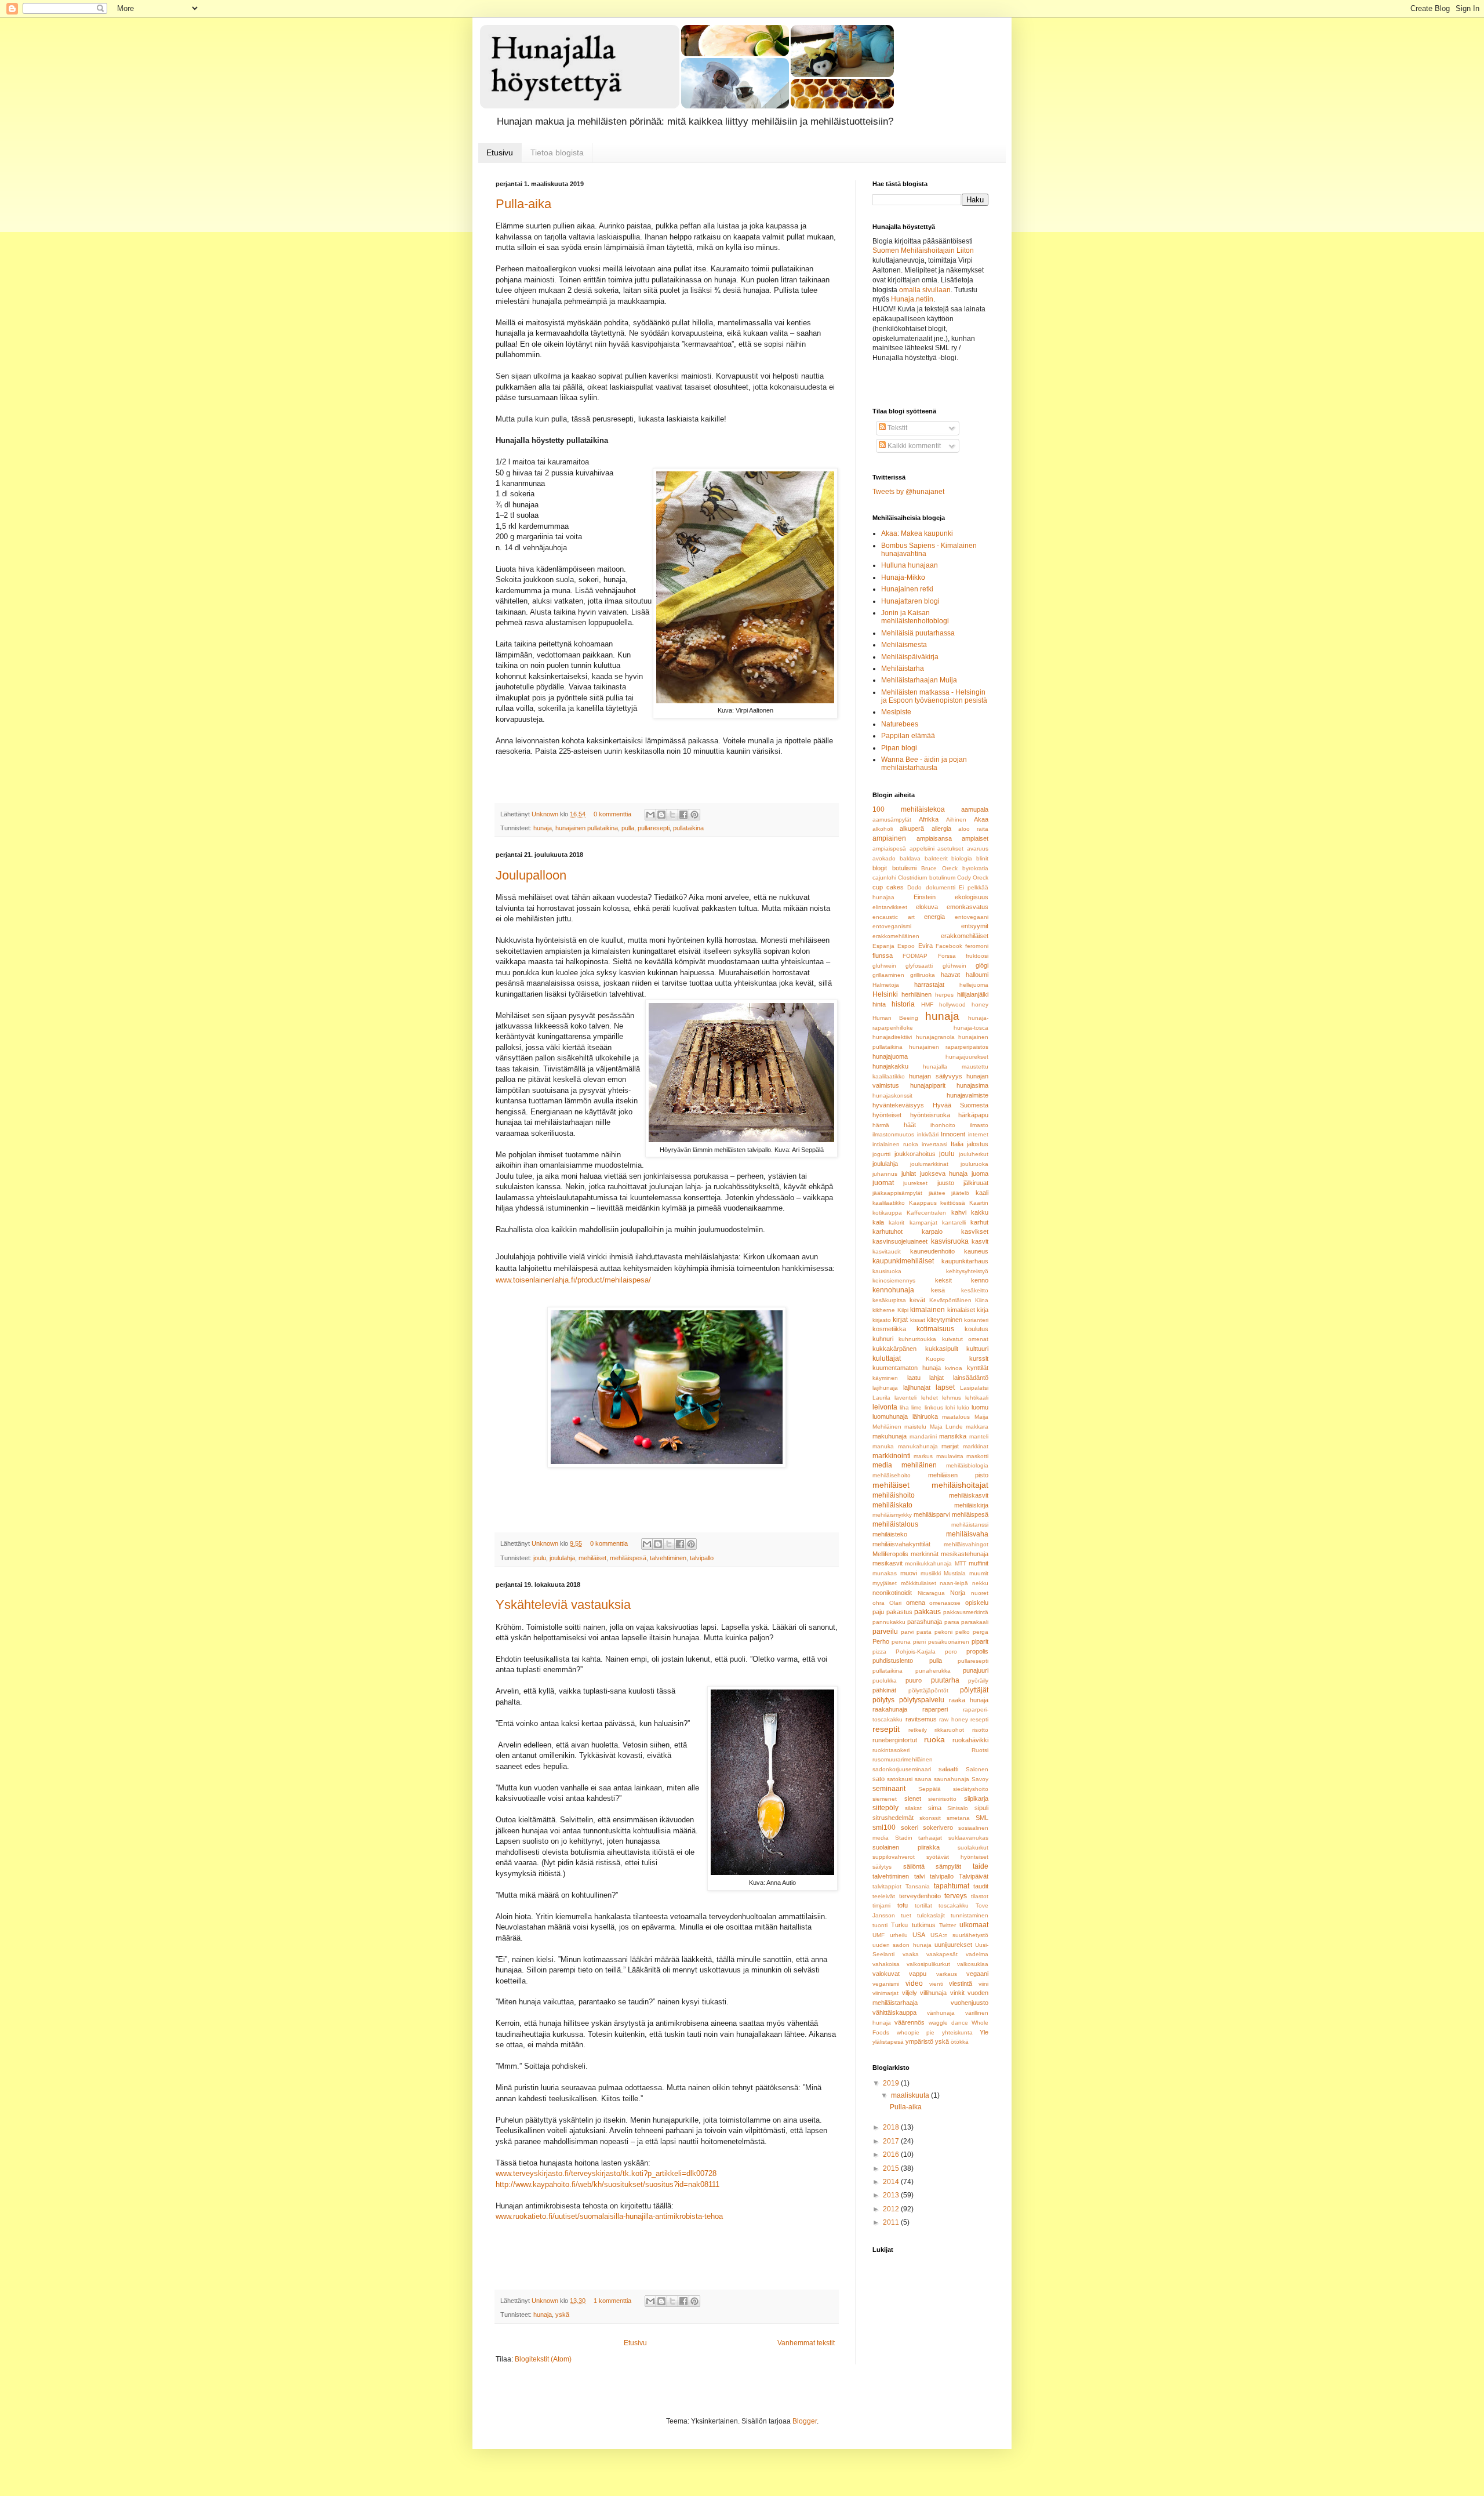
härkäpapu (973, 1115)
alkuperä (912, 829)
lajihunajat (917, 1387)
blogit (880, 868)
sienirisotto (942, 1799)
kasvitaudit (887, 1251)
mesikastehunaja (965, 1554)
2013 (892, 2195)
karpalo (932, 1231)
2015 (892, 2168)
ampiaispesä (889, 849)
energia (934, 917)
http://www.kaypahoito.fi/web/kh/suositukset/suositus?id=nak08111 (608, 2184)
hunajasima (972, 1085)
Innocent (953, 1134)
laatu (914, 1378)
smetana (958, 1818)
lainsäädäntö (971, 1378)
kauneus (976, 1251)
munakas (885, 1573)
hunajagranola (935, 1037)
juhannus (885, 1174)
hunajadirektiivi (892, 1037)
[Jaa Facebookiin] (683, 815)
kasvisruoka (950, 1241)
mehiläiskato (892, 1505)
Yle (984, 2032)
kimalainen (927, 1310)
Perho (881, 1641)
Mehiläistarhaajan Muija (919, 680)
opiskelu (977, 1603)
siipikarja (976, 1799)
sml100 (884, 1828)
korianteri (976, 1320)
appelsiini (922, 849)
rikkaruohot (949, 1730)
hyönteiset (887, 1115)
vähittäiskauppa (894, 2012)
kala (878, 1222)
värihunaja (941, 2013)
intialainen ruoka (895, 1144)
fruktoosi (977, 956)
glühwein (954, 966)
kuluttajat (887, 1358)
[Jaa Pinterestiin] (694, 815)
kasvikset (975, 1231)
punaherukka (933, 1671)
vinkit (957, 1993)
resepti (979, 1719)
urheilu (899, 1935)
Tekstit (896, 428)
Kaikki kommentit (913, 446)
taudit (981, 1886)
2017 (892, 2141)
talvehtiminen (668, 1558)
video (914, 1983)
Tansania (918, 1886)
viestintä (961, 1983)
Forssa (947, 956)
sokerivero (938, 1828)
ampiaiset (975, 838)
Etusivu (500, 152)
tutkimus (924, 1925)
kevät (917, 1300)
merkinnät (925, 1554)
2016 (892, 2155)
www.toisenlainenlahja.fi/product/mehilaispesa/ (573, 1280)
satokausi (900, 1779)
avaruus (978, 849)
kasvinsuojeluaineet (900, 1241)
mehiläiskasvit (969, 1495)
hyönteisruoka (930, 1115)
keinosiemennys (894, 1280)
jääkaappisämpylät (897, 1193)
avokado (884, 858)
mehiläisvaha (967, 1534)
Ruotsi (980, 1750)
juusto (946, 1183)
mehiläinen (919, 1465)
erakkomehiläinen (896, 936)
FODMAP (915, 956)
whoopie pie (916, 2032)
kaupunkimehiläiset (903, 1261)
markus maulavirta (938, 1456)
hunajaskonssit (892, 1096)
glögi (982, 965)
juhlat (909, 1173)
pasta (924, 1632)
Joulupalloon (531, 875)
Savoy (980, 1779)
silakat (913, 1808)
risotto (980, 1730)
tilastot (980, 1896)
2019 (892, 2083)
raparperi (935, 1709)
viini (983, 1984)
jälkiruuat (976, 1183)
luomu (980, 1407)
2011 (892, 2222)
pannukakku (889, 1622)
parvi (907, 1632)
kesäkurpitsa (889, 1300)
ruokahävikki (970, 1740)
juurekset (915, 1183)
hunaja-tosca (971, 1028)
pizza (879, 1652)
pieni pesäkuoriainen (941, 1642)
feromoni (977, 946)
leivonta (885, 1407)
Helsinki (885, 994)
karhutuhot (888, 1231)
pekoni (943, 1632)
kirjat (900, 1320)
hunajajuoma (890, 1056)
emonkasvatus (967, 907)
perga (981, 1632)
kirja (983, 1310)
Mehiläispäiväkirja (910, 657)
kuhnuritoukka (917, 1339)
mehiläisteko (890, 1534)
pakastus (899, 1612)
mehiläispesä (628, 1558)
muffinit (979, 1563)
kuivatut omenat (965, 1339)
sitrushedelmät (893, 1818)
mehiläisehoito (892, 1475)
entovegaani (972, 917)
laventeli (905, 1398)
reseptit (886, 1729)
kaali (982, 1193)
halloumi (977, 975)
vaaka (911, 1954)
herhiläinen (916, 994)
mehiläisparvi (932, 1514)
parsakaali (975, 1622)
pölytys (883, 1700)
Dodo (914, 887)
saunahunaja (952, 1779)
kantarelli (954, 1222)
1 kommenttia (612, 2301)
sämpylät (948, 1866)
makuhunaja (890, 1436)
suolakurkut (973, 1848)
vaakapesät (942, 1954)
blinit (982, 858)
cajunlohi (884, 878)
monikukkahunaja (928, 1563)
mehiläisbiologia (967, 1465)
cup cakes (888, 887)
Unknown (546, 814)
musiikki (931, 1573)
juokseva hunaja (944, 1173)
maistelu (915, 1427)
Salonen (977, 1769)
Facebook (949, 946)
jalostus (978, 1144)
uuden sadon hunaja (902, 1945)
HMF (927, 1004)
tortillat (923, 1905)
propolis (977, 1651)
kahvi (959, 1212)
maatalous (956, 1417)
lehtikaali (977, 1398)
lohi (950, 1407)
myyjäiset (885, 1583)
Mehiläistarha (903, 668)
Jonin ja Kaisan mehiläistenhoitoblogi (915, 617)
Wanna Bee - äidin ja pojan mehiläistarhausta (924, 764)
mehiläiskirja (971, 1505)
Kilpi (903, 1310)
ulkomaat (974, 1925)
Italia (957, 1144)
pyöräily (978, 1681)
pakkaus (927, 1612)
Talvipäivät (974, 1876)
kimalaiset (961, 1310)
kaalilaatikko (889, 1203)
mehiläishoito (894, 1495)
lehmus (952, 1398)
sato (879, 1779)
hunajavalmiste (967, 1095)
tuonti (880, 1925)
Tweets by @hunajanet (908, 492)
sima (935, 1808)
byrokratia (975, 868)
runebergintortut (895, 1740)
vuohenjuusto (970, 2003)
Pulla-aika (523, 204)
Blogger (805, 2421)
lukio (963, 1407)
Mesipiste (896, 712)
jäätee (937, 1193)
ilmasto (979, 1125)
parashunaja (925, 1622)
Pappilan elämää (908, 736)
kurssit (979, 1358)
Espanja (883, 946)
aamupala (975, 809)
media (882, 1465)
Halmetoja (886, 985)
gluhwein (884, 966)
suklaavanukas (968, 1838)
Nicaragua (931, 1593)
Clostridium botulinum (926, 878)
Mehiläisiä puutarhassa (918, 633)
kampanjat (923, 1222)
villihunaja (933, 1993)
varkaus (947, 1974)
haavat (950, 975)
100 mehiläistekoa (909, 809)
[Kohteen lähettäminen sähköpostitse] (650, 815)
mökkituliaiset (919, 1583)
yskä (562, 2315)
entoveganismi (892, 926)
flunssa (883, 955)
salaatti (948, 1769)
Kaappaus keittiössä (937, 1203)
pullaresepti (654, 828)
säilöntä (914, 1866)
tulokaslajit (931, 1915)
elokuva (927, 907)
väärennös (910, 2022)
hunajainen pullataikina (587, 828)
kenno (980, 1280)
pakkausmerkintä (966, 1612)
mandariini (923, 1436)
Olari (895, 1603)
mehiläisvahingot (966, 1544)
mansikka (953, 1436)
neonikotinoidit (892, 1593)
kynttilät (978, 1368)
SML (982, 1818)
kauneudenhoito (932, 1251)
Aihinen (956, 820)
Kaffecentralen (926, 1213)
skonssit (930, 1818)
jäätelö (960, 1193)
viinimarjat (885, 1993)
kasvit (980, 1241)
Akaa (981, 819)
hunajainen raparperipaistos (949, 1047)
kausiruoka (887, 1271)
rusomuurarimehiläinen (903, 1759)
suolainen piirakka (906, 1847)
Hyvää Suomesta (961, 1105)
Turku (899, 1925)
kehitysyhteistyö (967, 1271)
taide (981, 1866)
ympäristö (919, 2041)
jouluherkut (974, 1154)
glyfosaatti (919, 966)
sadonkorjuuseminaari (902, 1769)
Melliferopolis (890, 1554)
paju (878, 1612)
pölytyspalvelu (922, 1700)
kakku (980, 1212)
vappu (918, 1974)
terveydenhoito (920, 1896)
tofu (903, 1905)
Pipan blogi (899, 748)
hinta (879, 1004)
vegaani (977, 1974)
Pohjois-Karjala (916, 1652)
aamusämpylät (892, 820)
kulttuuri (977, 1349)
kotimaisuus (935, 1329)
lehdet (930, 1398)
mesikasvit (888, 1563)
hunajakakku (890, 1066)
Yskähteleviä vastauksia (563, 1605)
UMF (879, 1935)
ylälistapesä (888, 2042)
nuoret (980, 1593)
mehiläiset (592, 1558)
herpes (944, 995)
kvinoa (954, 1368)
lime (916, 1407)
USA (919, 1935)
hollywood (952, 1004)
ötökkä (960, 2042)
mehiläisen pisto (958, 1475)
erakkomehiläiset (965, 936)
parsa (952, 1622)
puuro (914, 1680)
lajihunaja (885, 1388)
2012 (892, 2209)
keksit (943, 1280)
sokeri (910, 1828)
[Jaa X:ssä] (672, 815)
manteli (979, 1436)
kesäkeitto (975, 1290)
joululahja (562, 1558)
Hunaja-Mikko (903, 577)
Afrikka (929, 819)
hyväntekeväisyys (898, 1105)
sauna (923, 1779)
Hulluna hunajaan (910, 565)
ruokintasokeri (891, 1750)
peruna (901, 1642)
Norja (958, 1593)
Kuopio (935, 1359)
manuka (883, 1446)
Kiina (982, 1300)
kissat (918, 1320)
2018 (892, 2127)
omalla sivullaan (925, 290)
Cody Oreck (973, 878)
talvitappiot (887, 1886)
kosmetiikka (889, 1329)
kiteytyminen (945, 1320)
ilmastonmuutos (893, 1134)
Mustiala (955, 1573)
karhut (979, 1222)
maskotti (977, 1456)
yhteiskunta (957, 2032)
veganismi (886, 1984)
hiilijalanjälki (973, 994)
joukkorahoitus (915, 1154)
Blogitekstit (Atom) (543, 2359)
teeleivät (884, 1896)
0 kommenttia (612, 814)
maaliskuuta (911, 2095)
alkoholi (883, 829)
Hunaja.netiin (912, 299)
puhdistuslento (893, 1661)
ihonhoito (943, 1125)
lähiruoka (925, 1416)
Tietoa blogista (557, 152)
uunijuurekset (953, 1945)
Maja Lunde (946, 1427)
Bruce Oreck (939, 868)
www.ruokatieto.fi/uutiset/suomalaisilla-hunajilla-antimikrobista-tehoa (609, 2216)
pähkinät (884, 1690)
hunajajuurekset (967, 1057)
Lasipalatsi (974, 1388)
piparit (980, 1641)
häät (910, 1125)
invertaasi (934, 1144)
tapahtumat (952, 1886)
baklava (910, 858)
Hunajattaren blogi (910, 601)
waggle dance (948, 2023)
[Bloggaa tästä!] (661, 815)
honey (980, 1004)
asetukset (950, 849)
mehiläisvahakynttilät (901, 1544)
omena (916, 1603)
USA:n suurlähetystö (960, 1935)
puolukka (885, 1681)
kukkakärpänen (894, 1349)
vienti (936, 1984)
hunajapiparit (928, 1085)
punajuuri (976, 1670)
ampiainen (889, 838)
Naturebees (900, 724)
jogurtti (881, 1154)
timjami (881, 1905)
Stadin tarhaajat (919, 1838)
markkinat (976, 1446)
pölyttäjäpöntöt (928, 1690)
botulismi (904, 868)
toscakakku (954, 1905)
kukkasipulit (942, 1349)
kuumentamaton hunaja (907, 1368)
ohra (879, 1603)
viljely (910, 1993)
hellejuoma (974, 985)
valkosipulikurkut (928, 1964)
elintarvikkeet (890, 907)
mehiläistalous (895, 1524)
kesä (938, 1290)
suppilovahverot (894, 1857)
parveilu (885, 1632)
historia (903, 1004)
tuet (906, 1915)
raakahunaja (890, 1709)
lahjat (936, 1378)
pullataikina (688, 828)
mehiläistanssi (970, 1525)
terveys (956, 1896)
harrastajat (929, 984)
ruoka (934, 1739)
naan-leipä (954, 1583)
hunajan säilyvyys (935, 1076)
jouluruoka (974, 1164)
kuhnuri (883, 1339)
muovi (909, 1573)
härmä (881, 1125)
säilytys (882, 1867)
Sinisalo (958, 1808)
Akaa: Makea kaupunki (917, 533)
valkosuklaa (973, 1964)
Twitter (947, 1925)
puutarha (945, 1680)
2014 (892, 2182)
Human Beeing (895, 1018)
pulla (628, 828)
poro (951, 1652)
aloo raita (973, 829)
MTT (961, 1563)
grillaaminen (888, 975)
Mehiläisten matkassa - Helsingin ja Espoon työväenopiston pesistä (934, 696)
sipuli (981, 1808)
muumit (979, 1573)
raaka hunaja (969, 1700)
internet (978, 1134)
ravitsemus (921, 1719)
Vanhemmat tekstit (806, 2343)
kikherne (884, 1310)
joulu (540, 1558)
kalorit (896, 1222)
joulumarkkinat (929, 1164)
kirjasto (882, 1320)
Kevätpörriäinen (950, 1300)
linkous (934, 1407)
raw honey (954, 1719)
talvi (920, 1876)
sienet (913, 1799)
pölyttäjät (974, 1690)
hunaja (543, 828)
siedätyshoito (971, 1789)
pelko (963, 1632)
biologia (962, 858)
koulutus (976, 1329)
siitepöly (885, 1808)
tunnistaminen (970, 1915)
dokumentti (941, 887)
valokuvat (886, 1974)
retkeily (918, 1730)
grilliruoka (923, 975)
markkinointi (892, 1456)
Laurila (881, 1398)
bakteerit (936, 858)
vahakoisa (886, 1964)
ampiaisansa (934, 838)
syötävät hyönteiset (957, 1857)
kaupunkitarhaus (965, 1261)
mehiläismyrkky (892, 1515)
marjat (950, 1446)
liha (904, 1407)
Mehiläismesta (904, 645)
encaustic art (894, 917)
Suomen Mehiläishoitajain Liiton (923, 250)
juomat (883, 1183)
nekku (980, 1583)
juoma (980, 1173)
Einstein (925, 897)
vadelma (977, 1954)
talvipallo (702, 1558)
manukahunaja (918, 1446)
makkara (977, 1427)
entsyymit (975, 926)
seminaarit (889, 1789)
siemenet (885, 1799)
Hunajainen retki (907, 589)
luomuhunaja (890, 1416)
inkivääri (928, 1134)
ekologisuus (972, 897)
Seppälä (930, 1789)
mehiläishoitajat (960, 1485)
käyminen (885, 1378)
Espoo (906, 946)
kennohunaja (893, 1290)
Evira (925, 946)
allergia (941, 829)
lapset (945, 1387)
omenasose (945, 1603)
